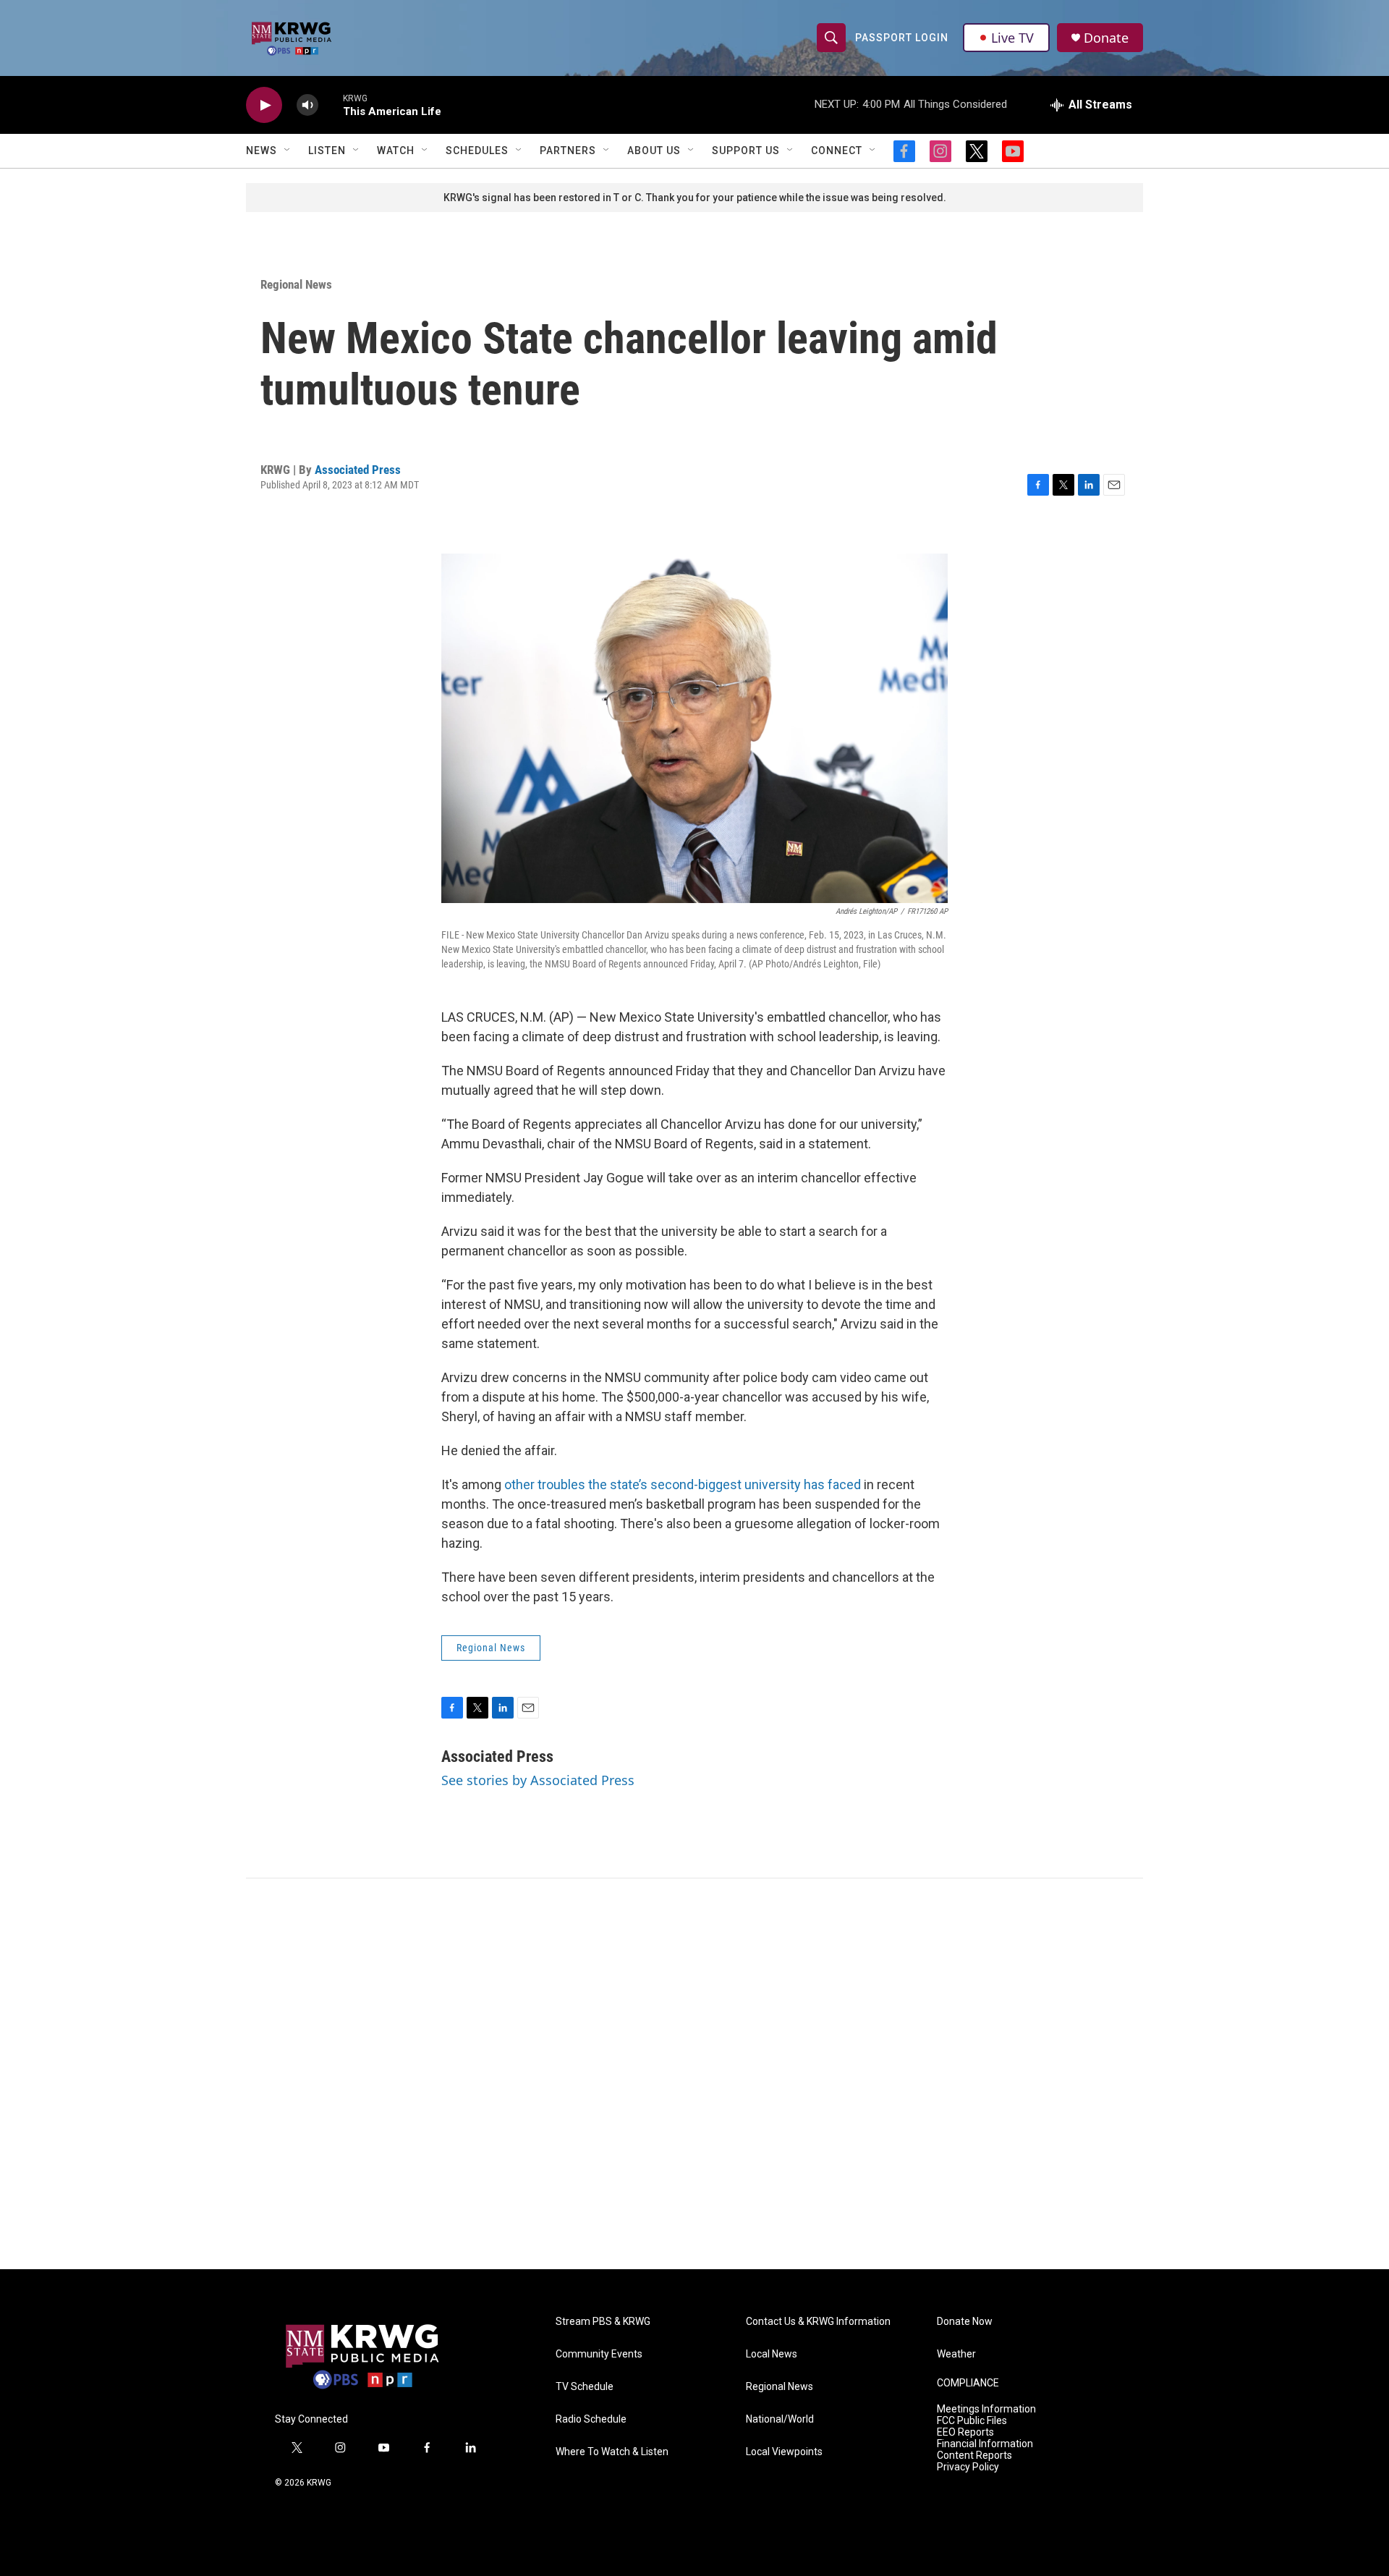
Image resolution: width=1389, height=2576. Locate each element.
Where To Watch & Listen (612, 2452)
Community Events (599, 2354)
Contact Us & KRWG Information (818, 2322)
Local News (772, 2354)
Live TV (1012, 38)
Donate (1106, 38)
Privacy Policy (968, 2467)
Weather (956, 2354)
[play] (264, 105)
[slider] (331, 105)
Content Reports (974, 2456)
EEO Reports (965, 2432)
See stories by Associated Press (538, 1780)
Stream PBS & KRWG (603, 2322)
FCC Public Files (972, 2421)
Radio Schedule (591, 2419)
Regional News (296, 284)
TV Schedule (585, 2387)
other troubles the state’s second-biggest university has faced (683, 1484)
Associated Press (358, 470)
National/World (780, 2419)
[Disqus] (694, 2074)
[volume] (307, 105)
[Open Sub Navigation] (288, 151)
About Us (654, 151)
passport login (902, 38)
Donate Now (965, 2322)
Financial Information (985, 2444)
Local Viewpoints (784, 2452)
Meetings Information (986, 2409)
